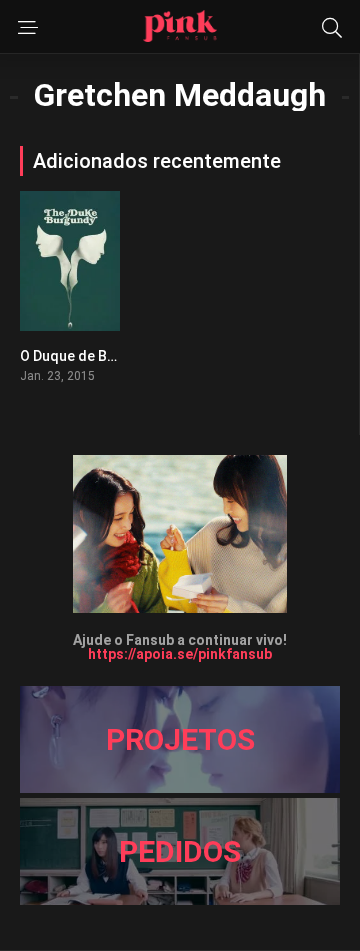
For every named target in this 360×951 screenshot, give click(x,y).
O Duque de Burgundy (90, 356)
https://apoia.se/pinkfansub (180, 654)
